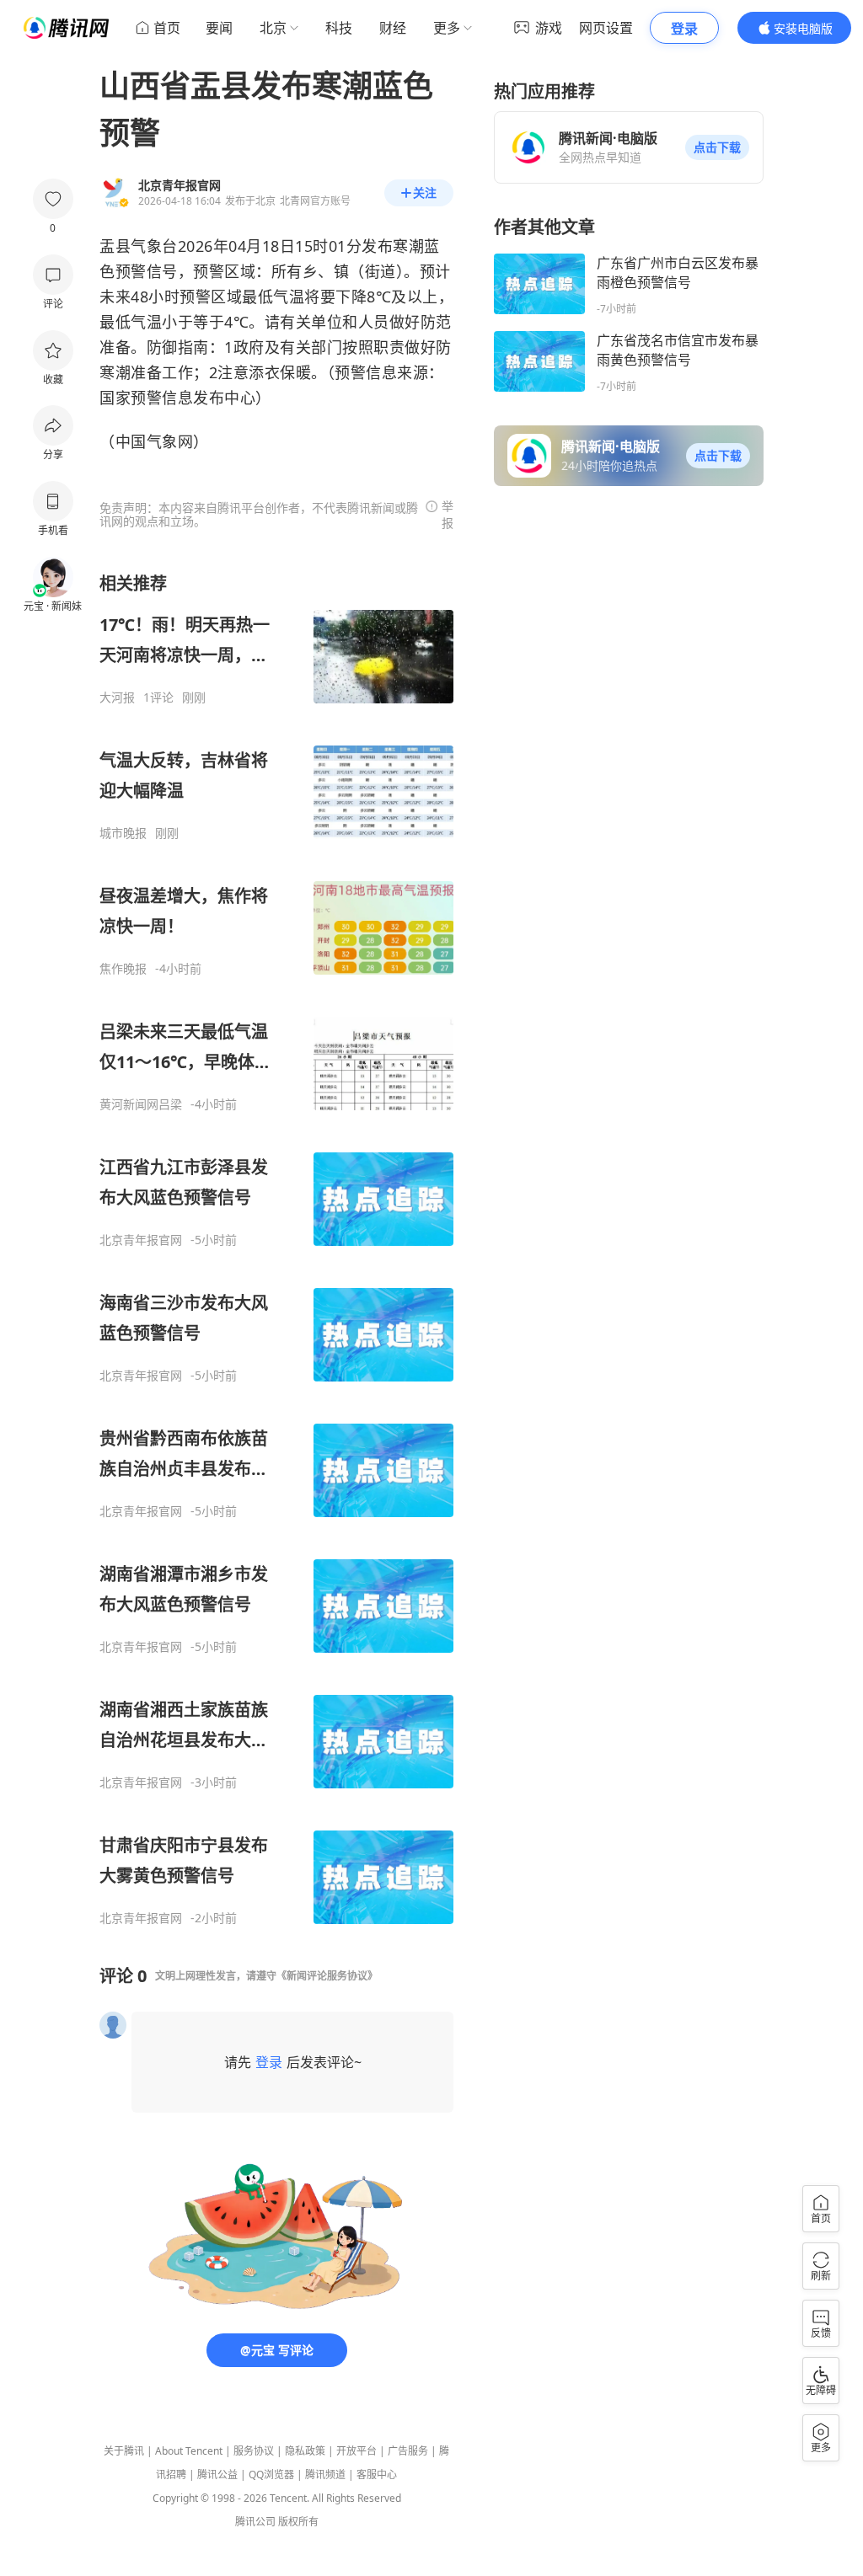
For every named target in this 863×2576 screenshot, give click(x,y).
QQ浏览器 (271, 2474)
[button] (717, 147)
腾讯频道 (325, 2474)
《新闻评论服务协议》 (327, 1976)
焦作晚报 (123, 969)
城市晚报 (123, 833)
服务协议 (254, 2451)
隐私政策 (305, 2451)
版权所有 (298, 2522)
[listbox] (276, 1249)
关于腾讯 (124, 2451)
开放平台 (356, 2451)
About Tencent (189, 2451)
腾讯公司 (255, 2522)
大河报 (117, 697)
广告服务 (408, 2451)
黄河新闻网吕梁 (141, 1104)
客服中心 (377, 2474)
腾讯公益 (217, 2474)
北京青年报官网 (141, 1240)
